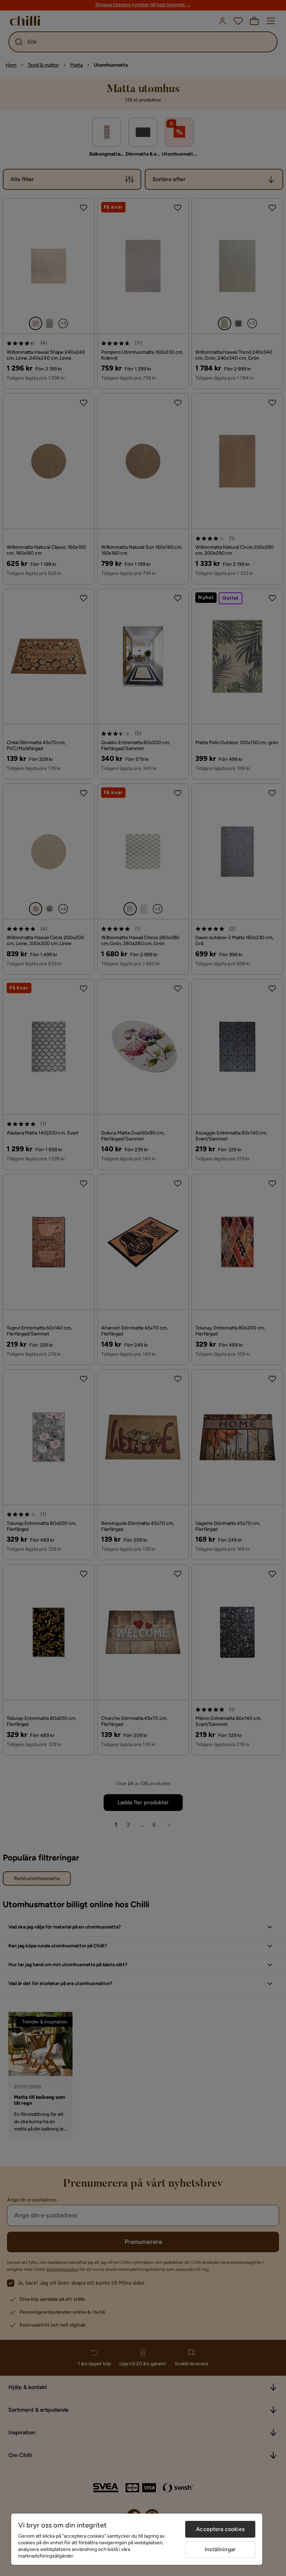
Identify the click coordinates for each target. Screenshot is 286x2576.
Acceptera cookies (220, 2529)
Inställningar (220, 2549)
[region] (137, 2539)
